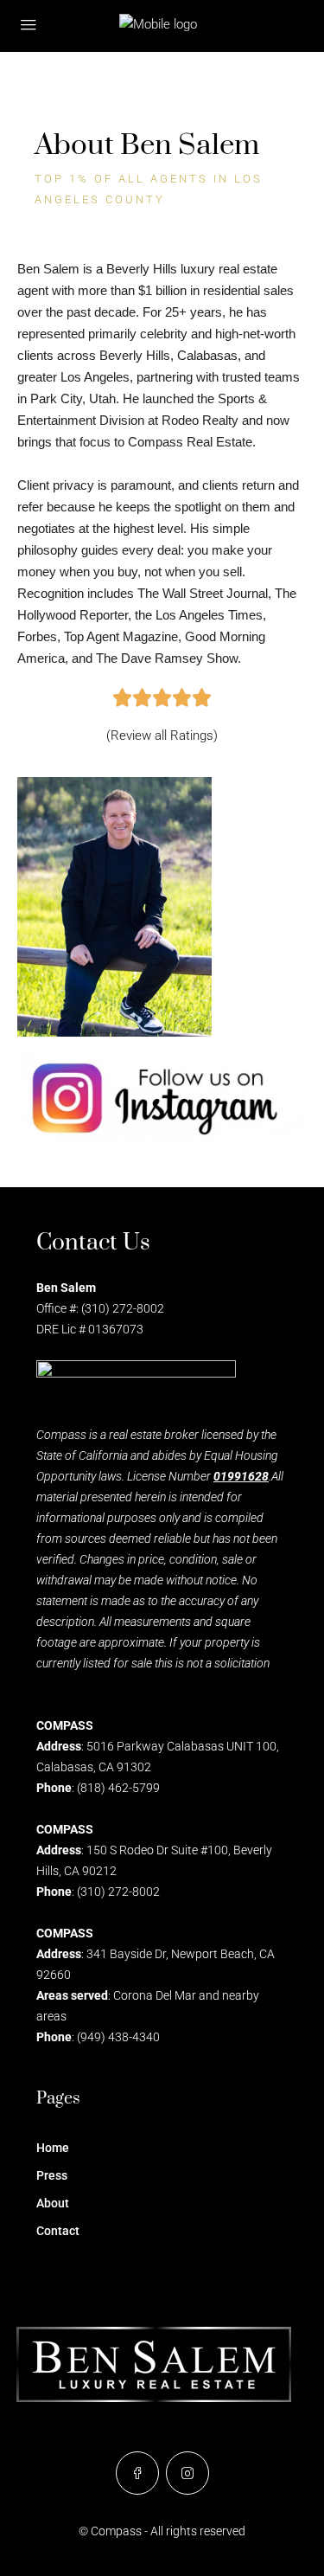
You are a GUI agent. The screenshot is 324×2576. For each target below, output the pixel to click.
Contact (58, 2231)
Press (52, 2175)
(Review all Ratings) (162, 736)
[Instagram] (187, 2473)
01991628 (241, 1476)
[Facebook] (137, 2473)
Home (53, 2148)
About (53, 2203)
